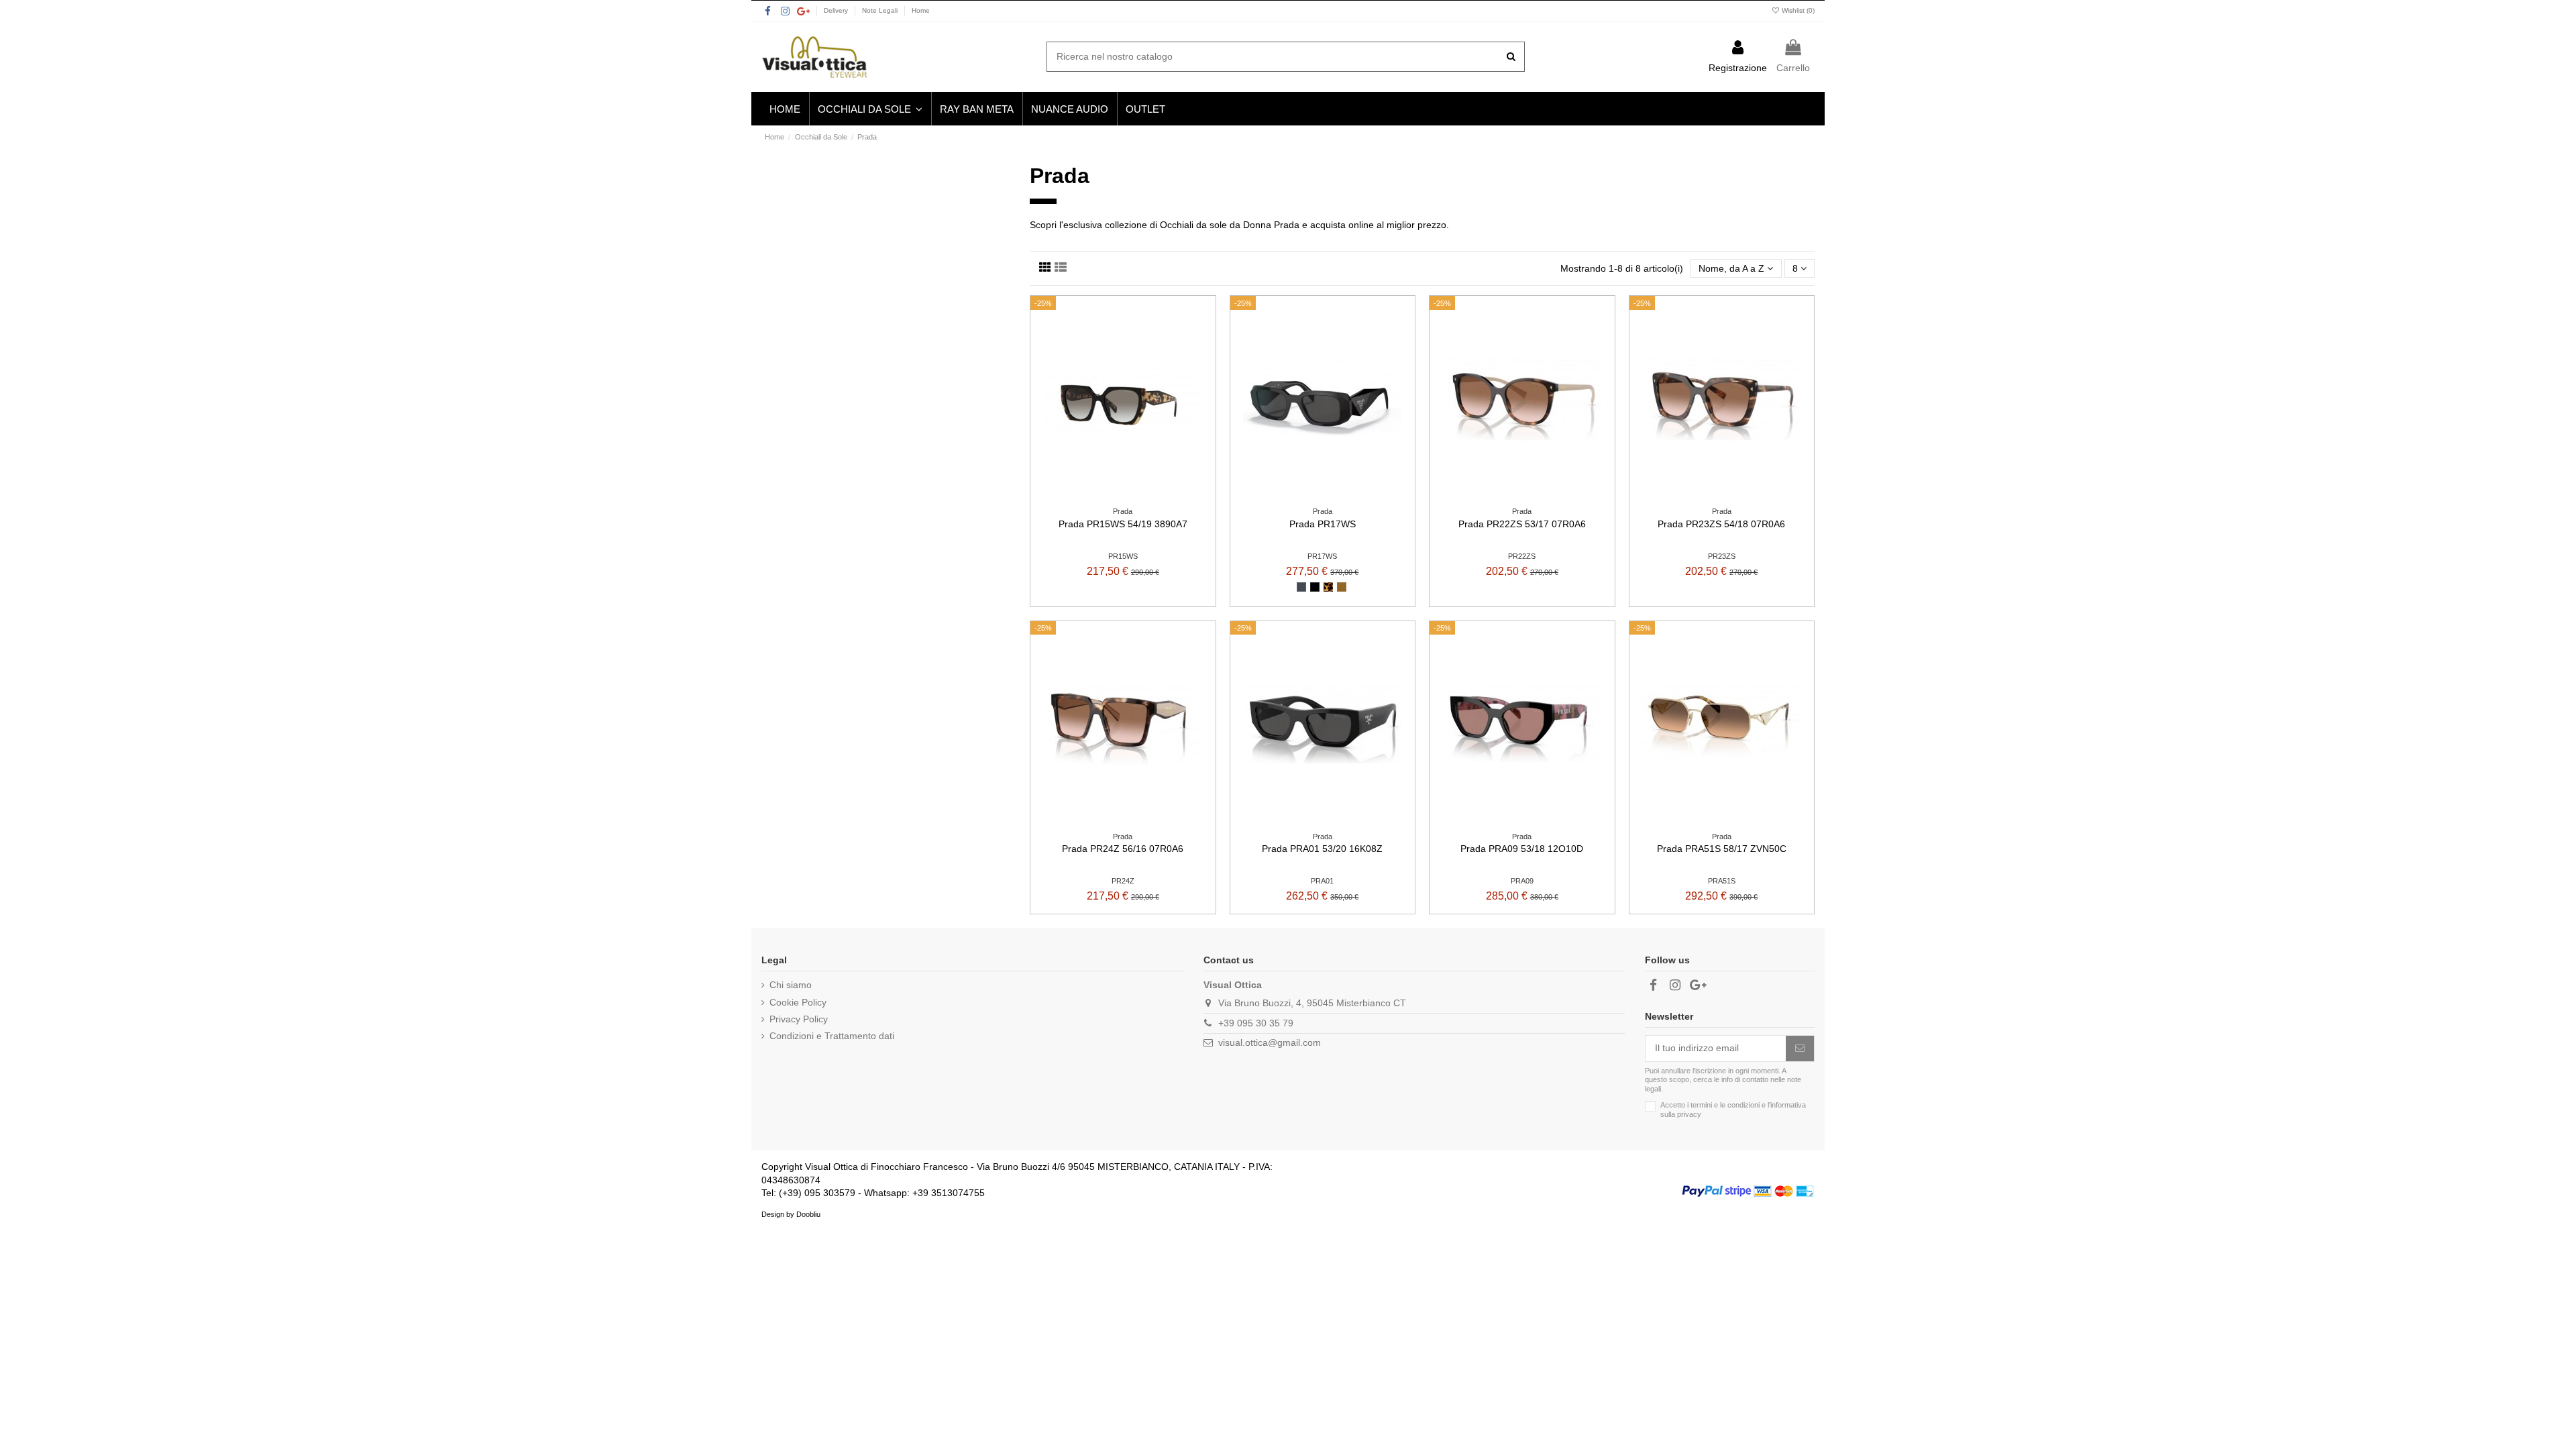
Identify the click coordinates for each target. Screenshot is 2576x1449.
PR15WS (1123, 556)
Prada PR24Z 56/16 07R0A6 (1123, 849)
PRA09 (1522, 881)
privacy (1689, 1114)
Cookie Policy (798, 1002)
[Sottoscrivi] (1800, 1049)
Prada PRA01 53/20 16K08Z (1322, 849)
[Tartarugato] (1328, 587)
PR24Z (1123, 881)
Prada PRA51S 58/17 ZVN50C (1722, 849)
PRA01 (1322, 881)
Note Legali (881, 10)
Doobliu (808, 1214)
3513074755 (958, 1193)
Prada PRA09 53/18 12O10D (1522, 849)
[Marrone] (1342, 587)
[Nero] (1301, 587)
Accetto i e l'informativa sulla (1733, 1109)
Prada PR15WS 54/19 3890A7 (1123, 524)
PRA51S (1722, 881)
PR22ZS (1522, 556)
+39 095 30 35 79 (1256, 1023)
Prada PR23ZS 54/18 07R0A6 (1721, 524)
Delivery (837, 10)
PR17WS (1322, 556)
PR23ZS (1722, 556)
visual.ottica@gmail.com (1270, 1042)
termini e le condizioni (1725, 1105)
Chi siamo (791, 985)
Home (921, 10)
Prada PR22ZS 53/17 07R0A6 (1522, 524)
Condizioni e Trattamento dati (832, 1036)
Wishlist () (1797, 10)
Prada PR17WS (1323, 524)
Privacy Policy (799, 1019)
